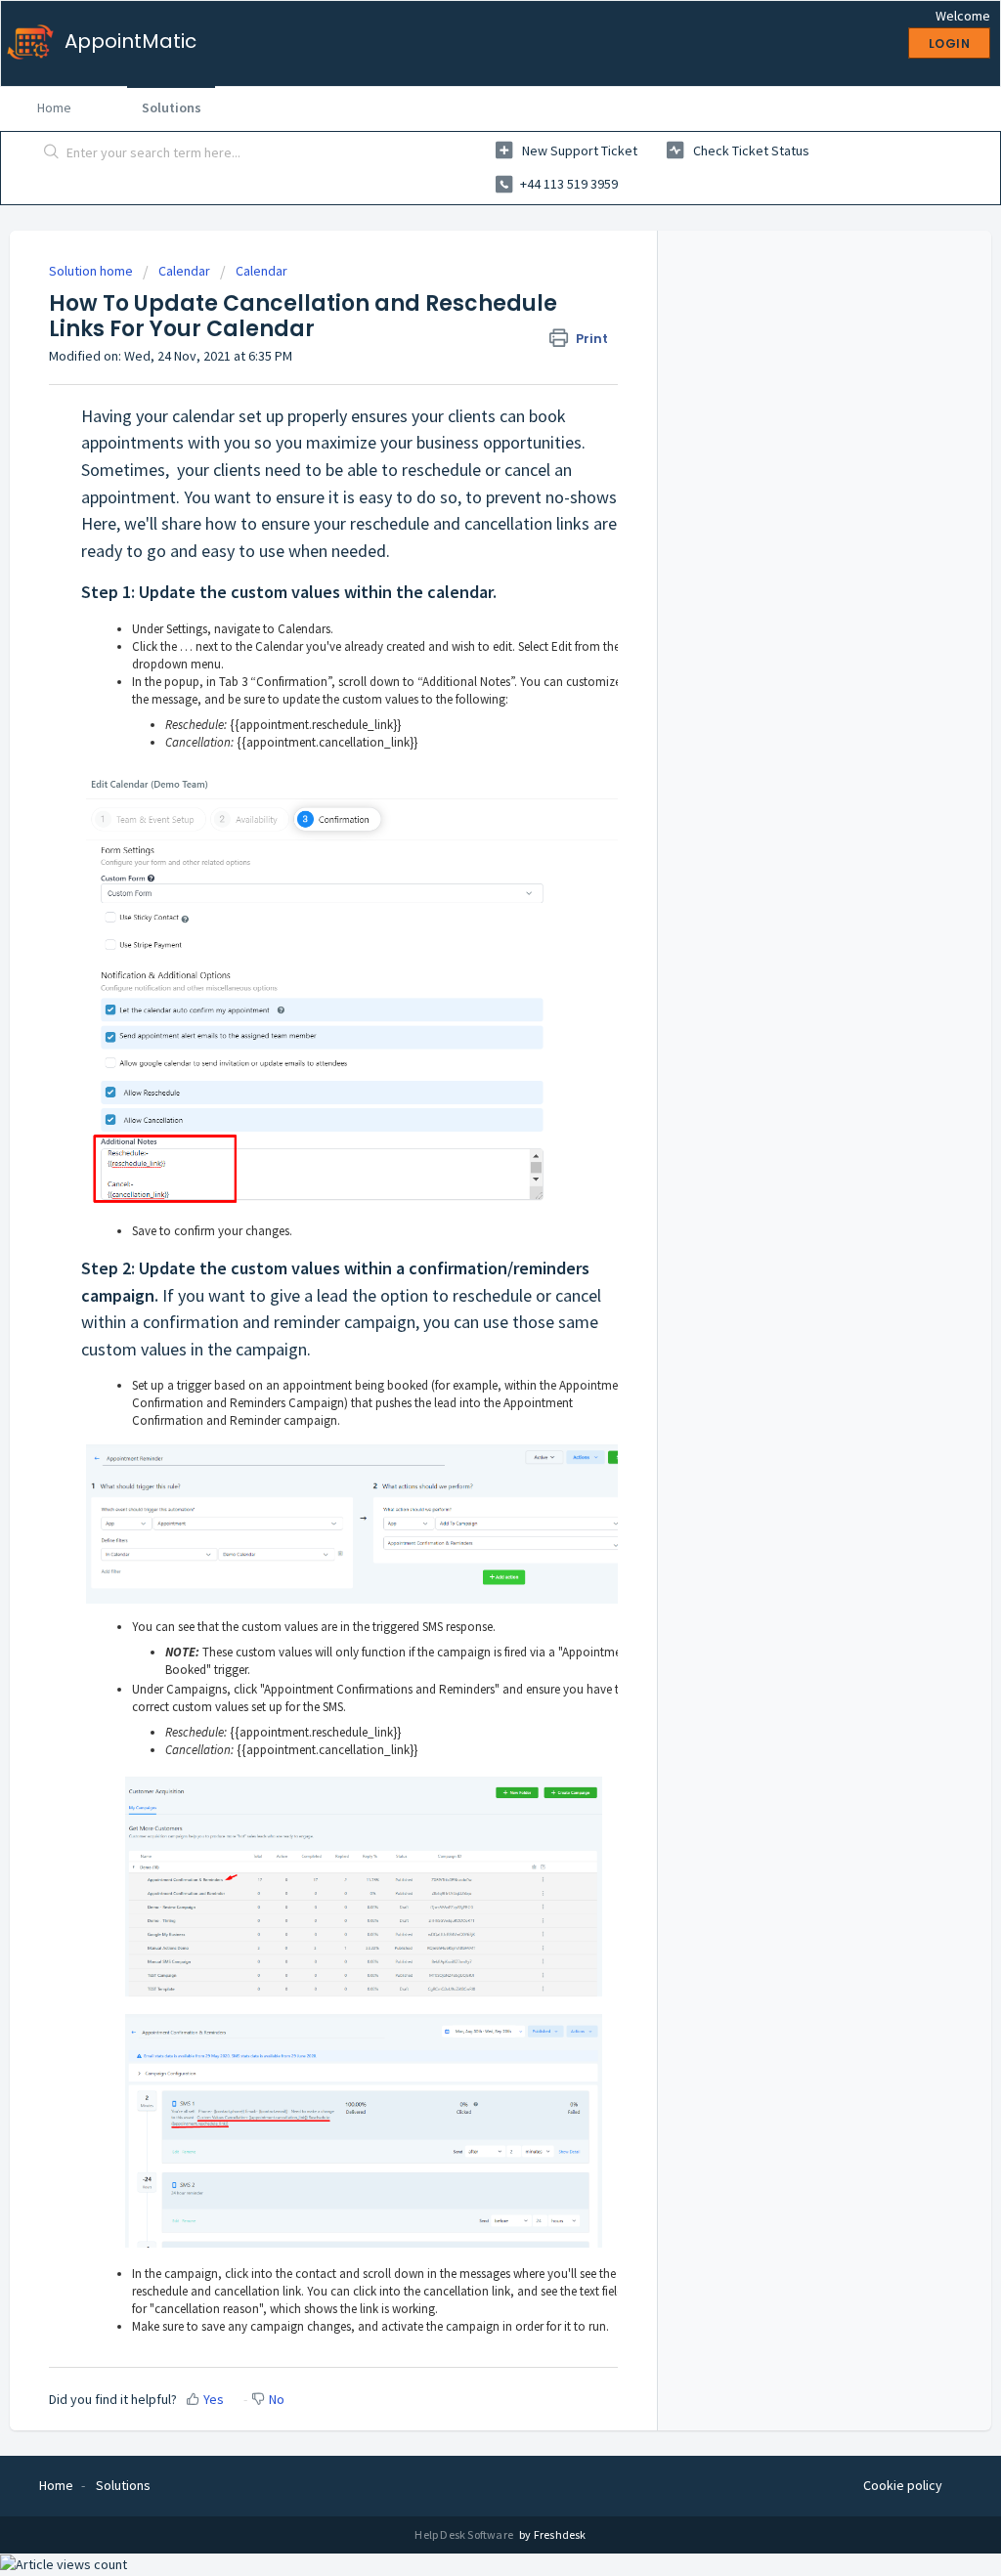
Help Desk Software (465, 2534)
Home (54, 107)
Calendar (184, 271)
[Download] (464, 1061)
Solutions (172, 107)
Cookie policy (903, 2485)
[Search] (52, 153)
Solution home (92, 271)
